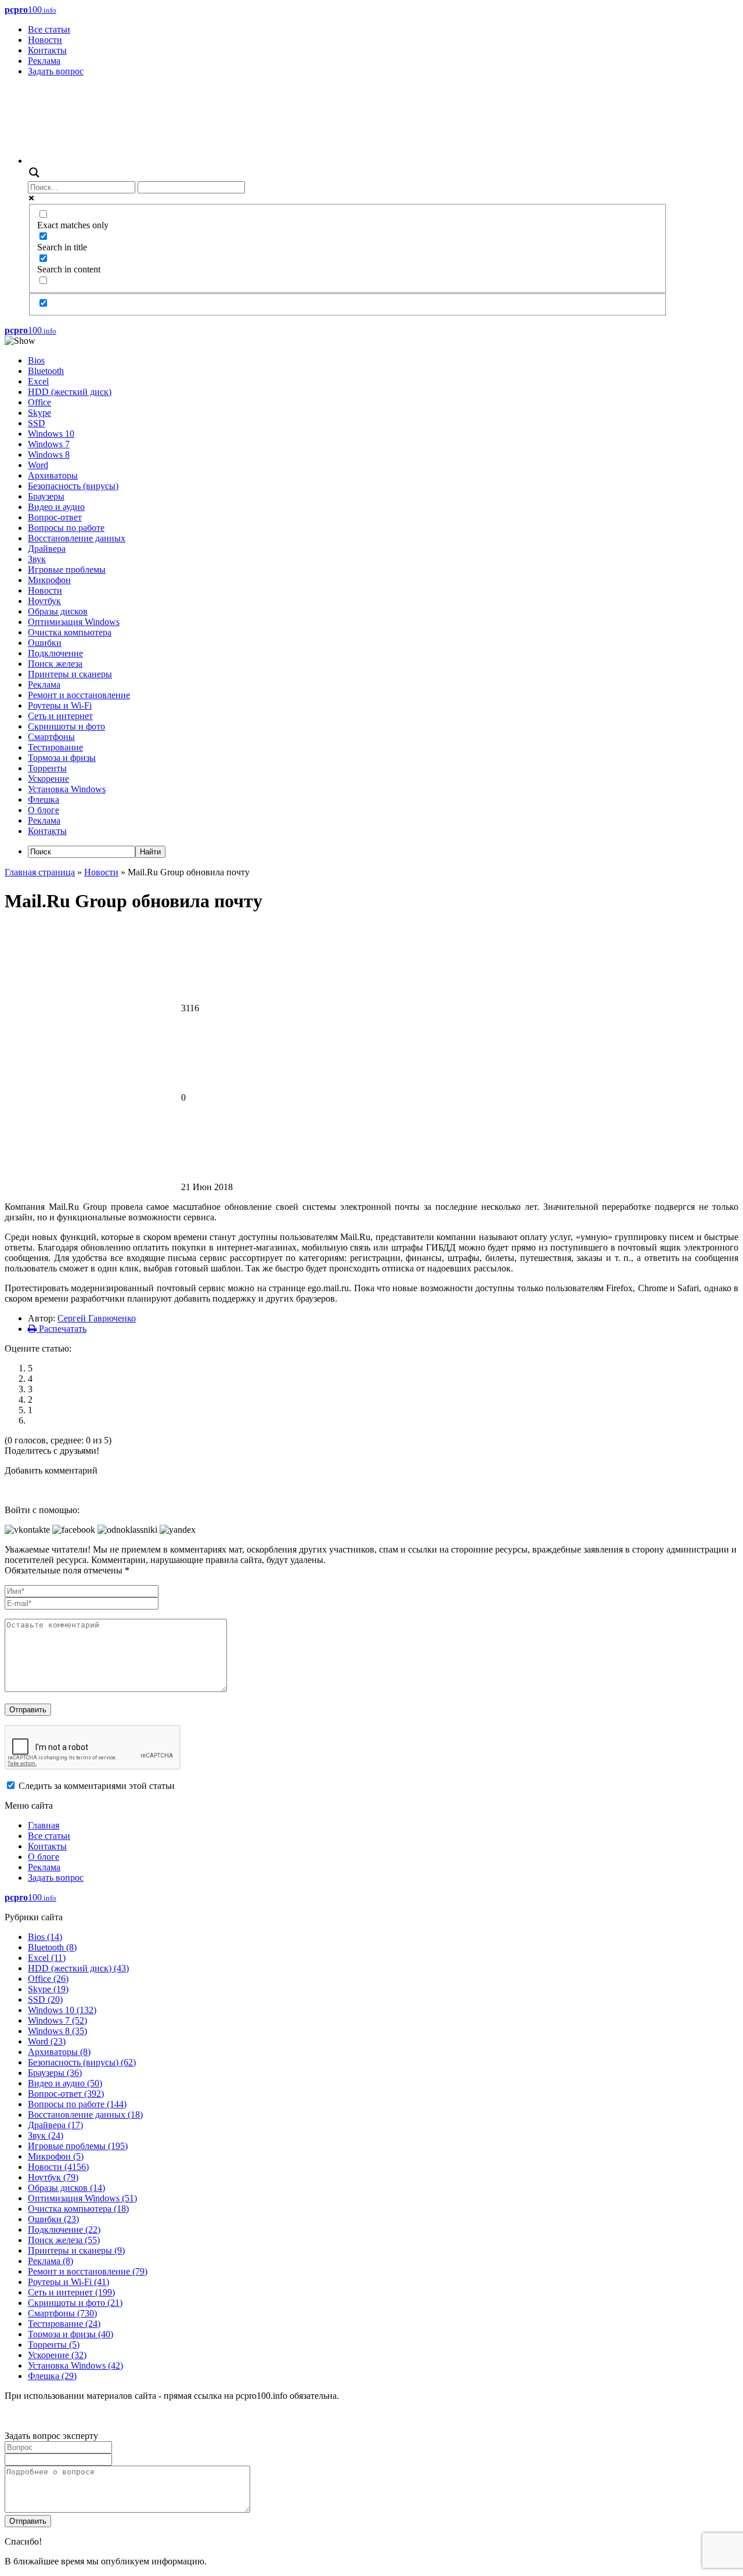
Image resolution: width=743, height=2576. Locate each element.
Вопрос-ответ (55, 517)
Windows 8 (49, 455)
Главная (44, 1825)
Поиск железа (55, 664)
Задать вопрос (56, 71)
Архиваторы (53, 475)
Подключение (55, 653)
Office (39, 402)
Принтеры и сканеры (70, 674)
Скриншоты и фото (66, 726)
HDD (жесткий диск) (70, 392)
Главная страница (40, 872)
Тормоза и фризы (62, 758)
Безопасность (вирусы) (73, 486)
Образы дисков (58, 611)
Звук (37, 559)
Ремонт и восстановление (79, 695)
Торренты (47, 768)
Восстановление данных (77, 538)
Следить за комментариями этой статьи (97, 1786)
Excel (38, 381)
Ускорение (48, 779)
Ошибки (45, 643)
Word (38, 465)
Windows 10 (51, 434)
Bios (36, 360)
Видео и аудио (56, 507)
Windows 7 (49, 444)
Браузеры (46, 496)
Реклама (44, 61)
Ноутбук (44, 601)
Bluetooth (46, 371)
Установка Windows (67, 789)
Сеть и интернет (60, 716)
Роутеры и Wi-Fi (60, 705)
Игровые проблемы (67, 570)
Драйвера (47, 549)
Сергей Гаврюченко (97, 1318)
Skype (39, 413)
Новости (45, 40)
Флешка (44, 800)
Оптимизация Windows (74, 622)
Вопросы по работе (66, 528)
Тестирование (55, 747)
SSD (37, 423)
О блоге (44, 810)
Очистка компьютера (70, 632)
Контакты (47, 50)
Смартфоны (51, 737)
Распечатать (62, 1329)
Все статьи (49, 29)
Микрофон (49, 580)
